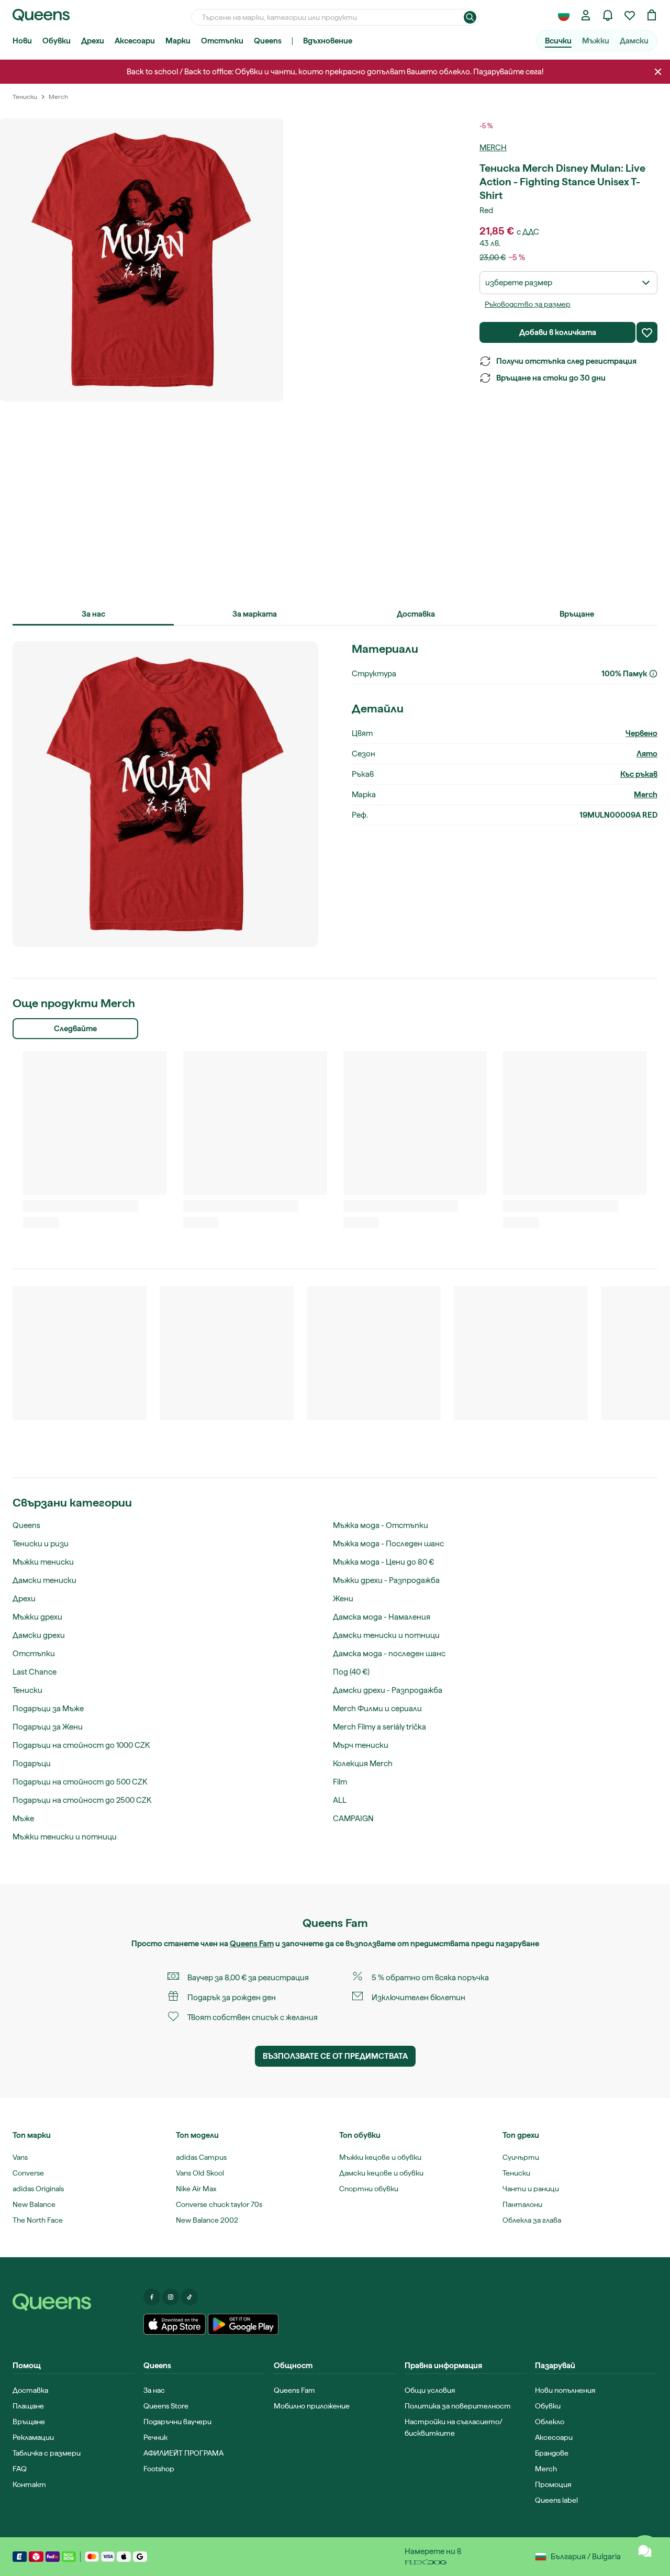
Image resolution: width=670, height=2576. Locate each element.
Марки (178, 41)
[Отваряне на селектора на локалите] (564, 15)
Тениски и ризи (41, 1544)
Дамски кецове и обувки (381, 2173)
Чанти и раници (531, 2189)
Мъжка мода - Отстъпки (381, 1525)
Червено (641, 733)
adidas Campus (201, 2157)
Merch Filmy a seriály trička (379, 1727)
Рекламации (33, 2437)
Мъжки (596, 41)
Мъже (23, 1819)
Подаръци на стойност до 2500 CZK (82, 1800)
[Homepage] (74, 2302)
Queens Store (166, 2406)
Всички (558, 41)
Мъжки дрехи (37, 1617)
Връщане (29, 2422)
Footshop (159, 2469)
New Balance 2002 (207, 2220)
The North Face (38, 2220)
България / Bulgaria (586, 2557)
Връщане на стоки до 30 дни (551, 378)
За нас (154, 2390)
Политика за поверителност (458, 2406)
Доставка (30, 2390)
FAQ (20, 2469)
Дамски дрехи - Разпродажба (388, 1690)
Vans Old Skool (200, 2173)
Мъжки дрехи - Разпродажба (386, 1580)
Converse (28, 2173)
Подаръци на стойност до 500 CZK (80, 1782)
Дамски (634, 41)
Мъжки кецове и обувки (380, 2157)
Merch (493, 148)
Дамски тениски (44, 1580)
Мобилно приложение (312, 2406)
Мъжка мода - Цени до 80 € (383, 1562)
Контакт (29, 2484)
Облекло (550, 2422)
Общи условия (430, 2390)
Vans (20, 2157)
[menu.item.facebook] (152, 2297)
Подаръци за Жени (48, 1727)
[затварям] (658, 72)
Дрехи (93, 41)
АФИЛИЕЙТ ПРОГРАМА (183, 2453)
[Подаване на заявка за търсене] (470, 17)
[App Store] (175, 2324)
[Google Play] (243, 2324)
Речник (155, 2437)
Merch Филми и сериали (377, 1709)
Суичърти (521, 2157)
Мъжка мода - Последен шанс (388, 1544)
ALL (340, 1800)
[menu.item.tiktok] (189, 2297)
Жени (343, 1599)
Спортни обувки (369, 2189)
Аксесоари (135, 41)
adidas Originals (38, 2189)
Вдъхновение (328, 41)
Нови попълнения (565, 2390)
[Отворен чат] (645, 2551)
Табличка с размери (47, 2453)
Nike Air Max (196, 2189)
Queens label (556, 2500)
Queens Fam (252, 1944)
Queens (268, 41)
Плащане (28, 2406)
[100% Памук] (653, 674)
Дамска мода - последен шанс (389, 1654)
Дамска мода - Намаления (382, 1617)
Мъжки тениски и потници (65, 1837)
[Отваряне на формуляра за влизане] (586, 15)
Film (340, 1782)
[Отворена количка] (652, 15)
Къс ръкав (639, 774)
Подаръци (32, 1764)
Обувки (57, 41)
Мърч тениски (361, 1745)
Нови (22, 41)
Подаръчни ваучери (177, 2422)
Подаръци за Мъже (48, 1709)
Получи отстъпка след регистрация (566, 361)
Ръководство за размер (528, 304)
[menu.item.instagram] (171, 2297)
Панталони (522, 2204)
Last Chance (35, 1672)
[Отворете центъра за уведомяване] (608, 15)
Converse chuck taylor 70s (219, 2204)
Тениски (27, 1690)
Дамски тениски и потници (386, 1635)
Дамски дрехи (39, 1635)
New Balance (34, 2204)
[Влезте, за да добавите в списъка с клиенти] (647, 332)
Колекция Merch (363, 1764)
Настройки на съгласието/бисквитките (454, 2427)
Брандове (552, 2453)
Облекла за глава (532, 2220)
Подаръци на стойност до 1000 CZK (81, 1745)
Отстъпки (222, 41)
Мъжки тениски (43, 1562)
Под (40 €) (351, 1672)
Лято (647, 754)
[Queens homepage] (41, 15)
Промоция (553, 2484)
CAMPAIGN (353, 1819)
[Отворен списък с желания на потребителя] (630, 15)
